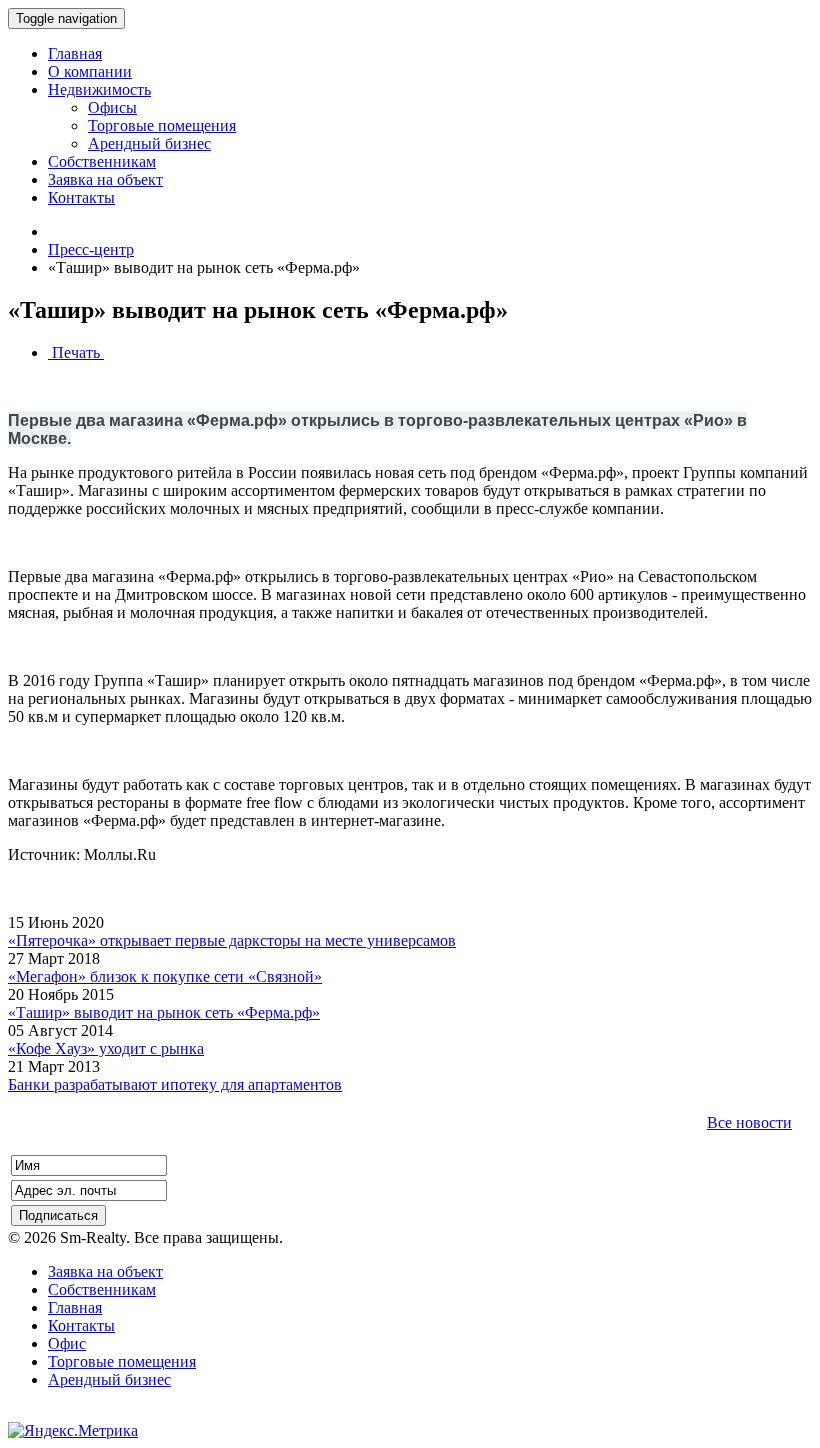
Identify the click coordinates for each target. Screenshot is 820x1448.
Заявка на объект (105, 1271)
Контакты (81, 1325)
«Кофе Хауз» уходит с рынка (106, 1048)
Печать (76, 352)
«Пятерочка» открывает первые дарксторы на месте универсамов (232, 940)
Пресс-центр (91, 249)
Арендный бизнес (109, 1379)
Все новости (749, 1122)
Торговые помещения (122, 1361)
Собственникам (102, 1289)
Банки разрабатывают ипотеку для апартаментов (175, 1084)
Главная (75, 1307)
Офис (67, 1343)
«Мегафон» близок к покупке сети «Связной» (165, 976)
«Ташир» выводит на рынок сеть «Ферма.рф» (164, 1012)
